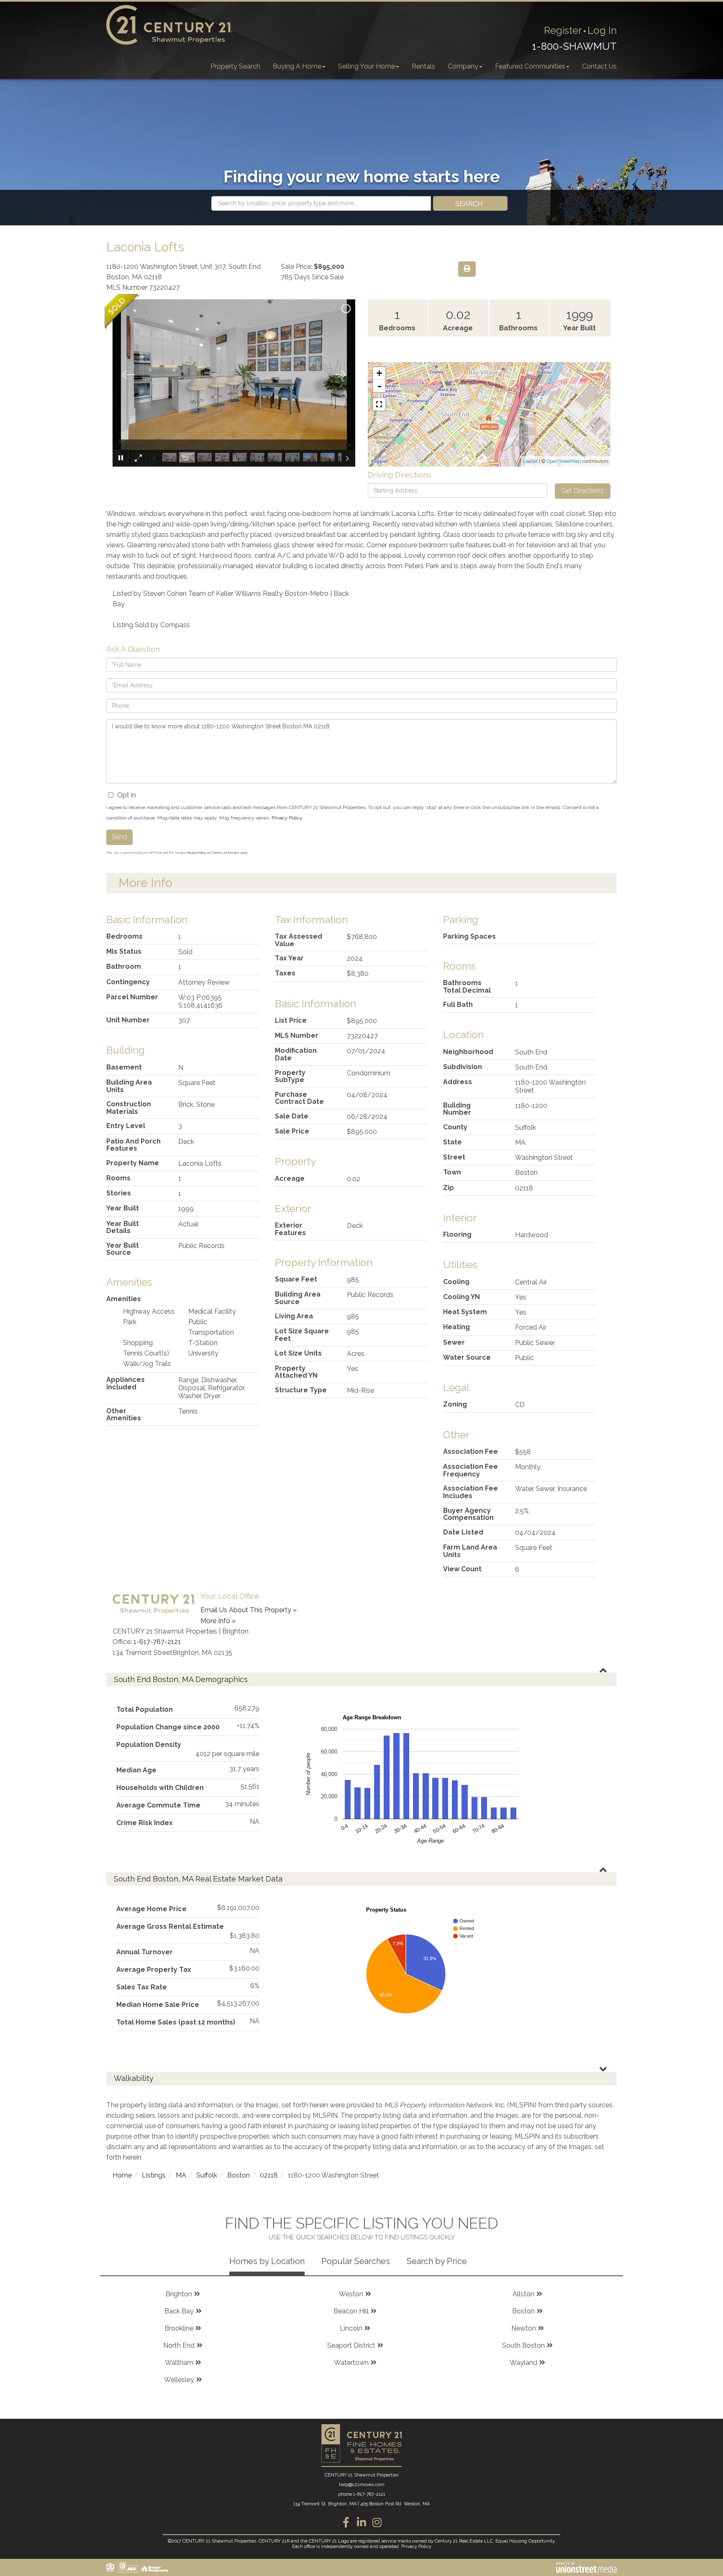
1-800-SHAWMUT (574, 46)
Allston (523, 2294)
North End (179, 2345)
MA (181, 2175)
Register (563, 30)
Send (119, 837)
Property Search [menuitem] (235, 66)
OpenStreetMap (564, 461)
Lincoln (351, 2328)
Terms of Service (226, 853)
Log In (602, 30)
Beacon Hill (351, 2311)
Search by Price (437, 2261)
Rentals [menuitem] (423, 66)
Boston (238, 2175)
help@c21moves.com (362, 2485)
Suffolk (207, 2175)
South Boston (523, 2345)
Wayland (523, 2363)
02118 (269, 2175)
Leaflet (530, 461)
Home (122, 2175)
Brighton (179, 2294)
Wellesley (179, 2380)
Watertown (351, 2363)
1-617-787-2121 (157, 1642)
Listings (154, 2175)
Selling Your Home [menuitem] (367, 66)
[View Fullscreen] (379, 404)
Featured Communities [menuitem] (530, 66)
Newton (524, 2328)
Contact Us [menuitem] (599, 66)
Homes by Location (267, 2261)
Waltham (179, 2363)
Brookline (179, 2328)
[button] (470, 203)
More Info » (218, 1621)
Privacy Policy (287, 818)
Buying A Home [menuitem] (297, 66)
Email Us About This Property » (249, 1610)
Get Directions (582, 491)
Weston (351, 2294)
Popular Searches (356, 2261)
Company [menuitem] (463, 66)
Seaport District (351, 2345)
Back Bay (179, 2311)
